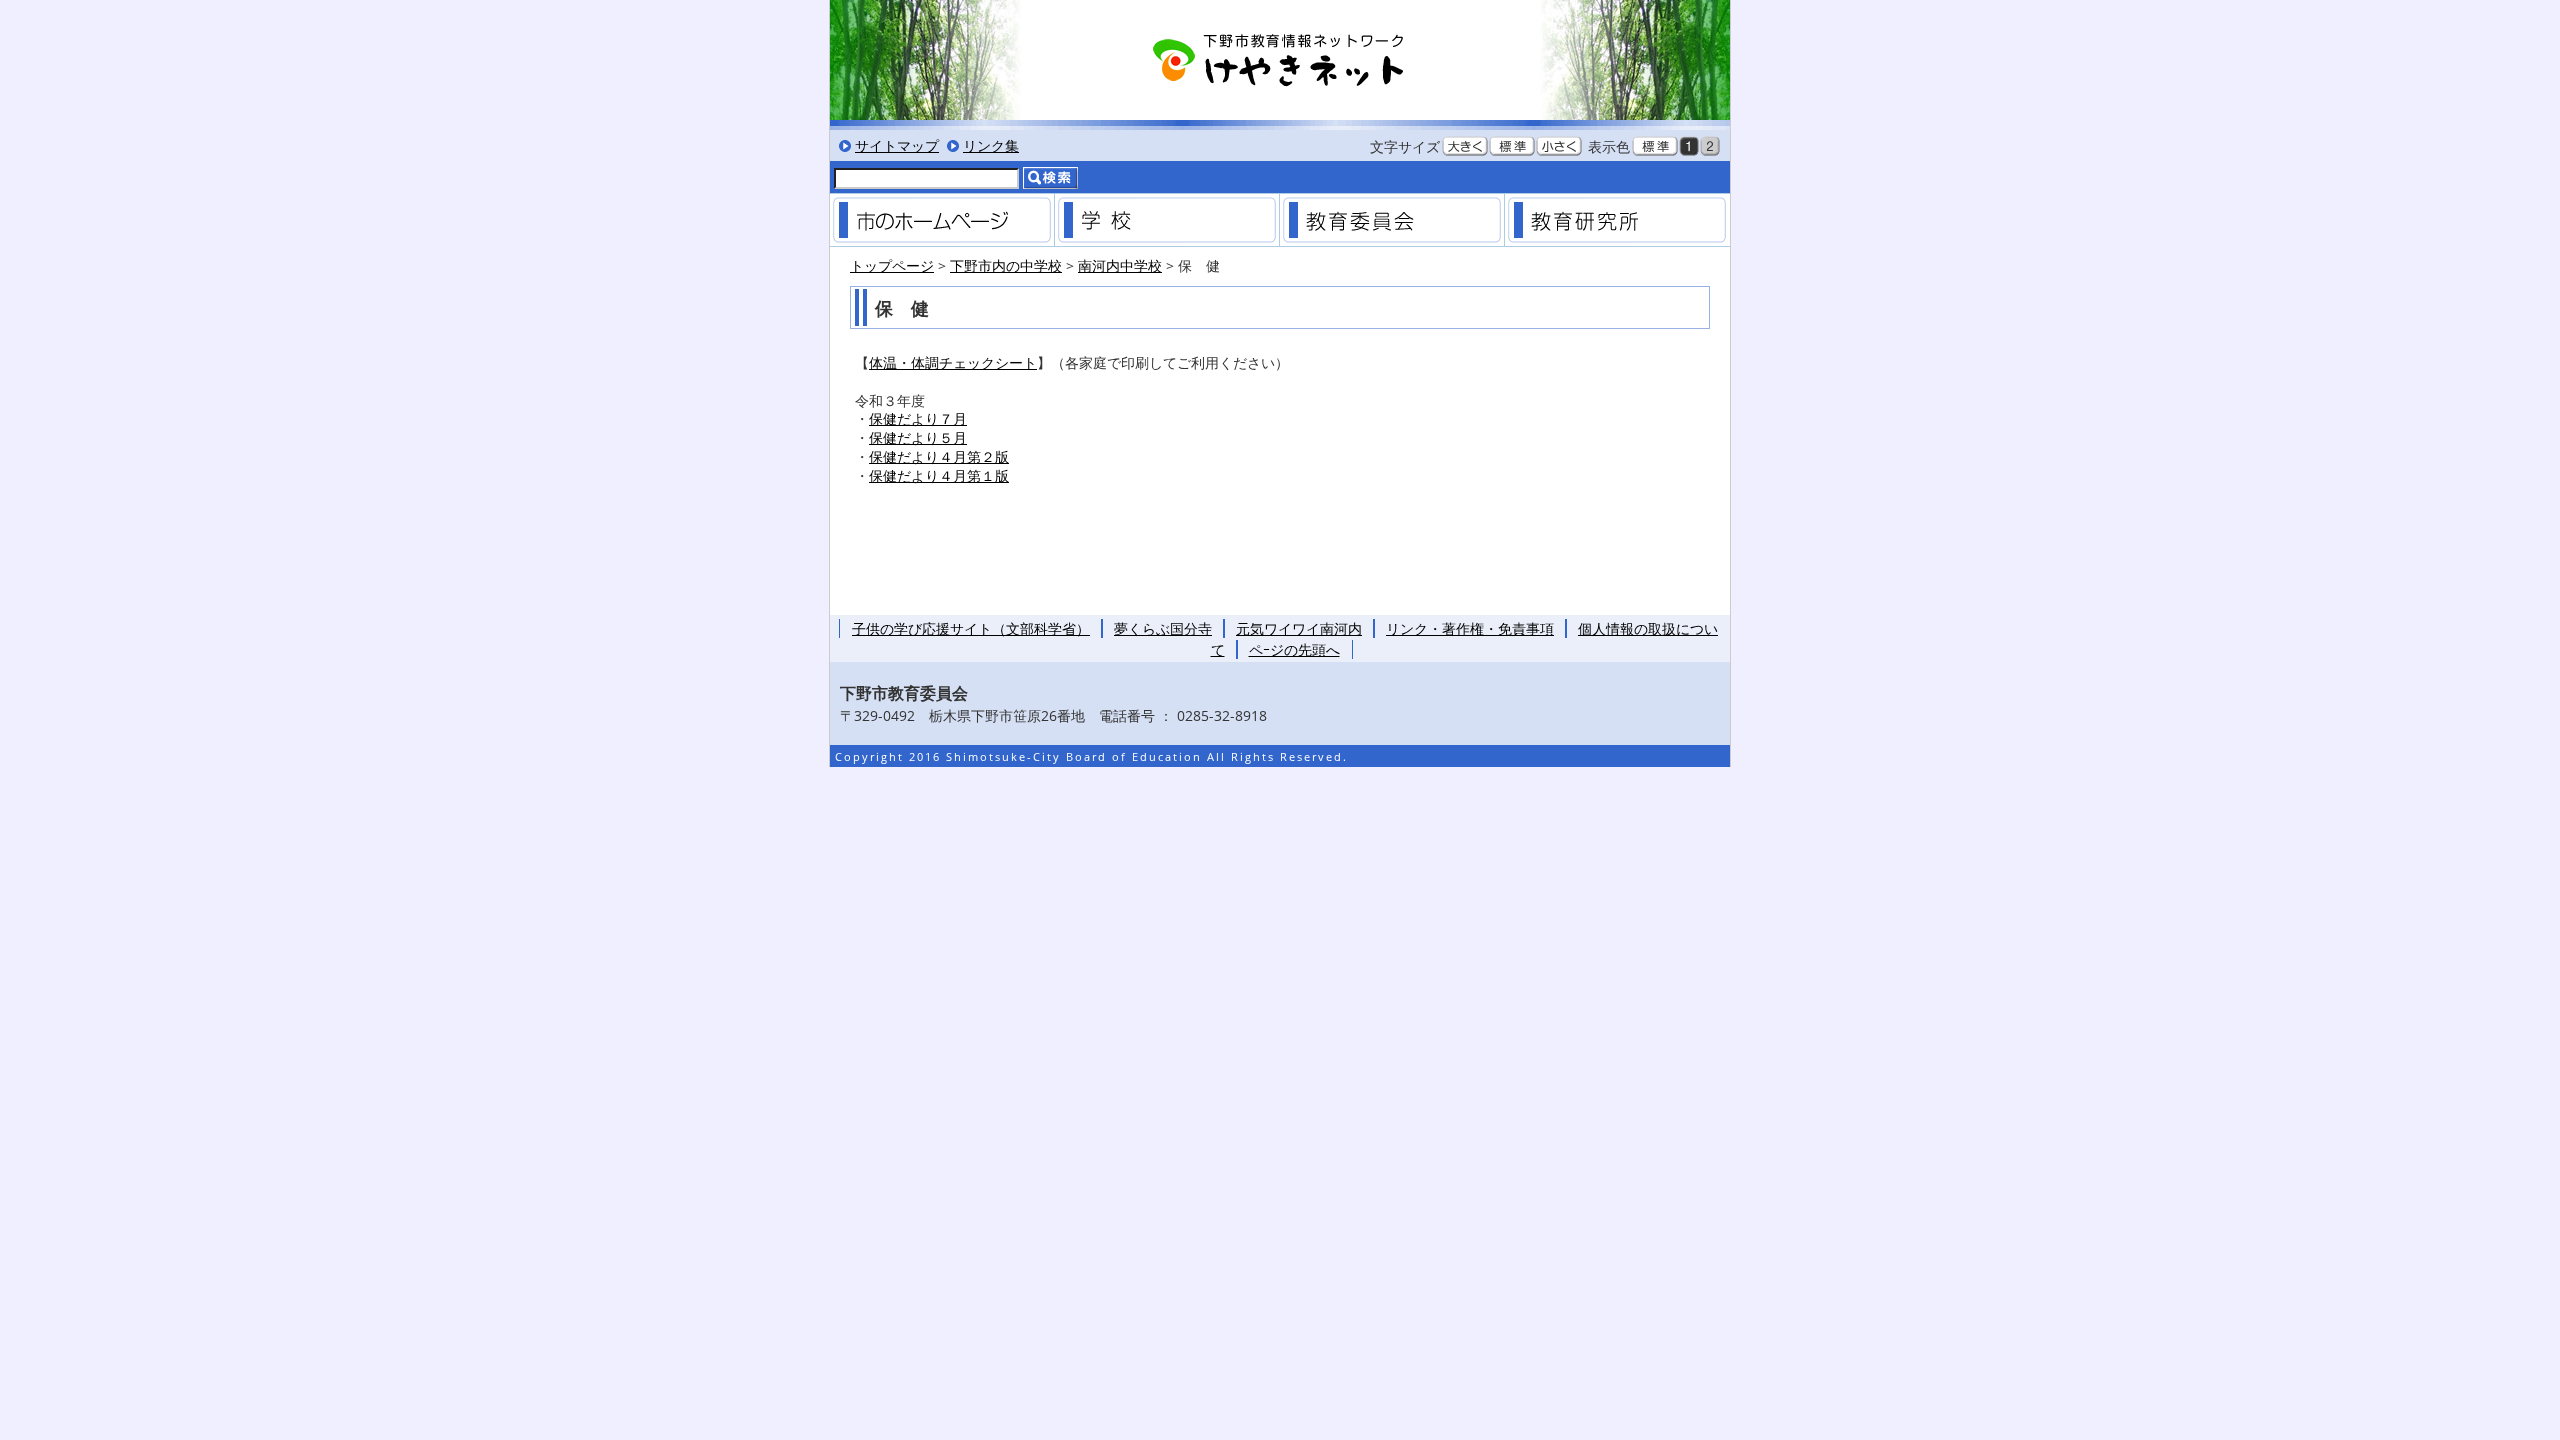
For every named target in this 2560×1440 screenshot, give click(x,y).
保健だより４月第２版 (939, 456)
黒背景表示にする (1689, 146)
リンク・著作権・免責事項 (1470, 628)
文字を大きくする (1465, 146)
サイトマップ (897, 145)
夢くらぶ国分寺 (1163, 628)
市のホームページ (942, 220)
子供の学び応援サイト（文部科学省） (971, 628)
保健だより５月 (918, 437)
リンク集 (991, 145)
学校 (1167, 220)
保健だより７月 (918, 418)
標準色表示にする (1655, 146)
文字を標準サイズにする (1512, 146)
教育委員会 (1392, 220)
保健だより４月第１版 (939, 475)
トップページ (892, 265)
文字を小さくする (1559, 146)
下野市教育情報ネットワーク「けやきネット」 (1280, 60)
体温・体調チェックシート (953, 362)
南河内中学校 (1120, 265)
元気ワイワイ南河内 (1299, 628)
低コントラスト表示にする (1710, 146)
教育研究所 (1617, 220)
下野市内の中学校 (1006, 265)
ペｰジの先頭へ (1294, 649)
